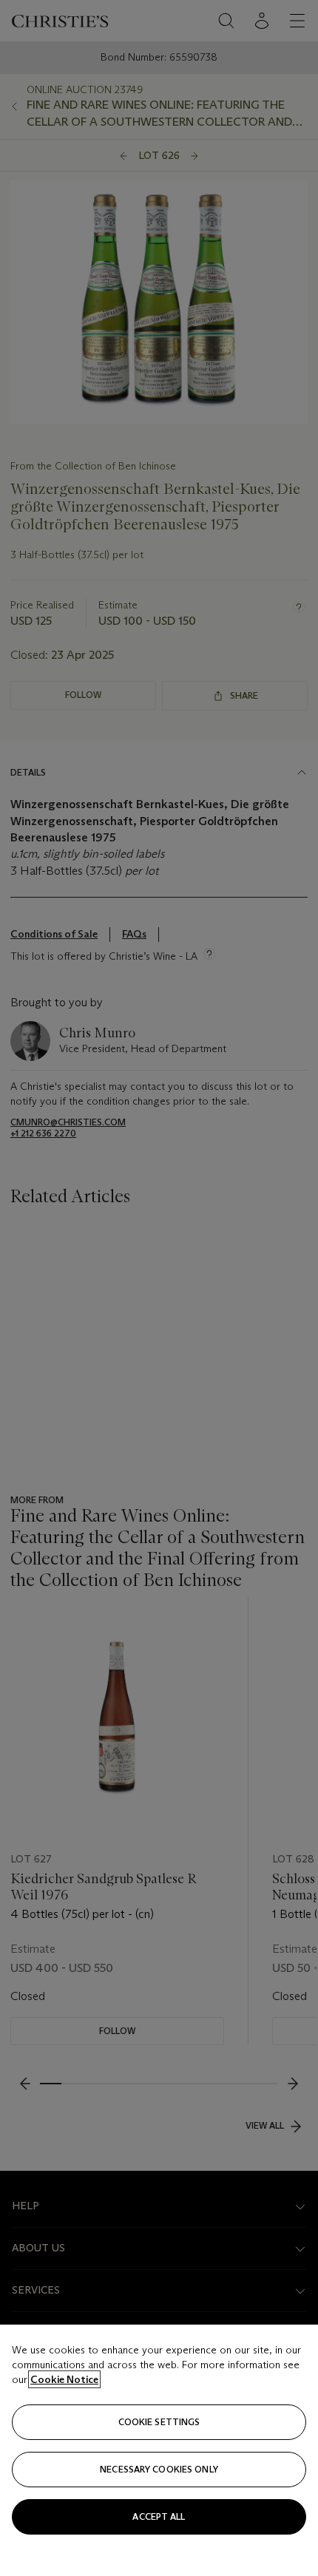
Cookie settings (159, 2422)
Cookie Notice (64, 2379)
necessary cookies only (159, 2469)
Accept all (159, 2516)
